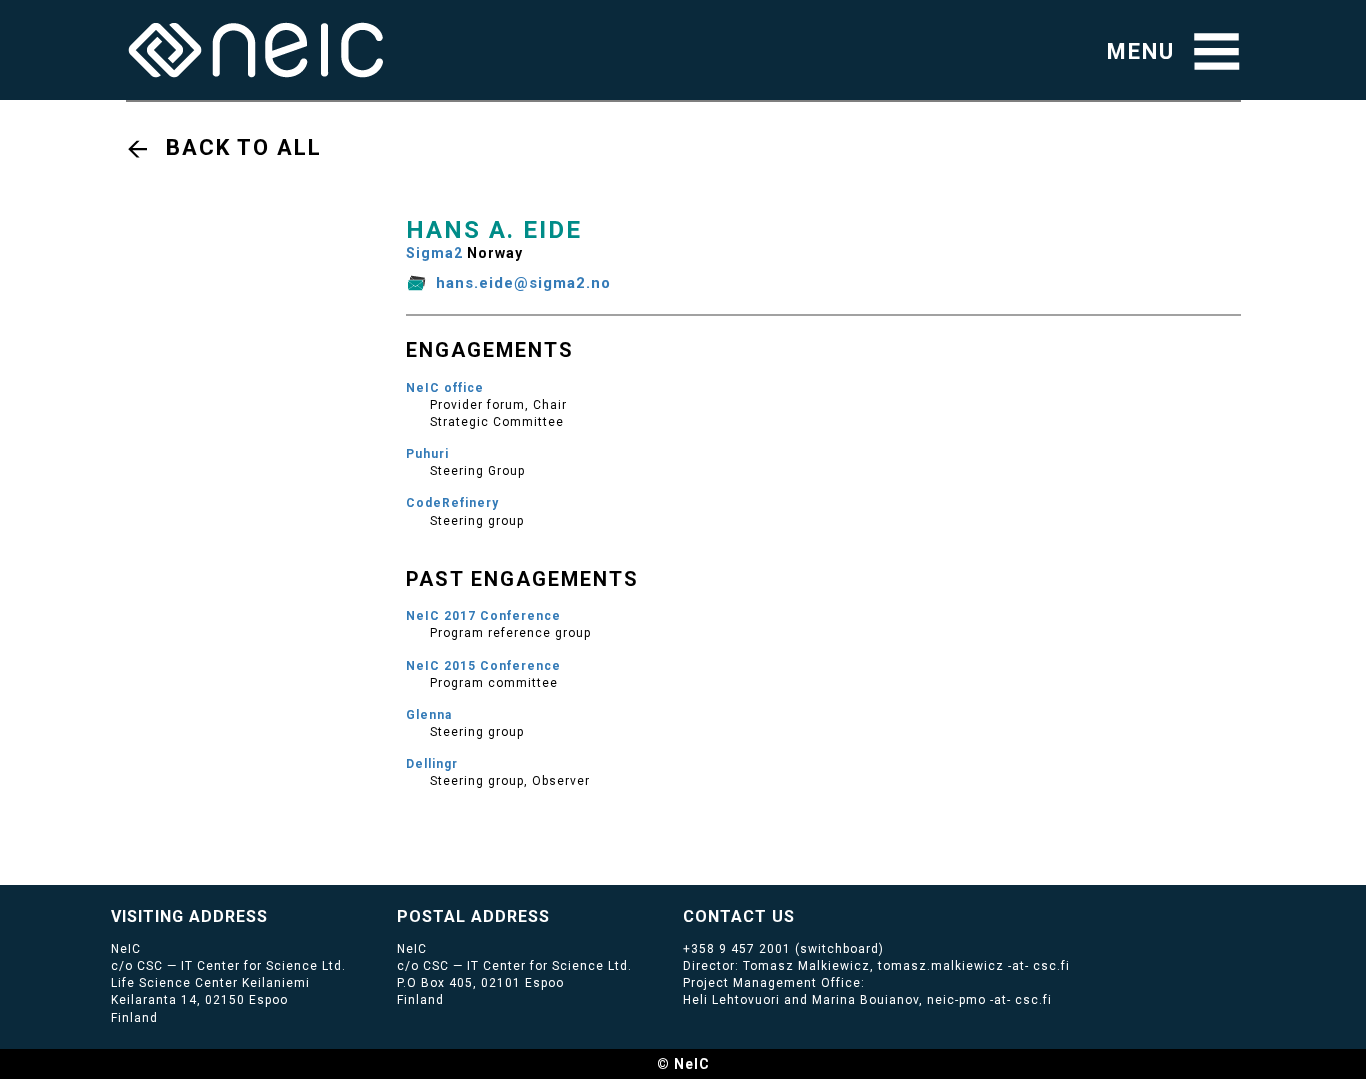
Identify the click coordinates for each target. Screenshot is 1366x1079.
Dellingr (432, 764)
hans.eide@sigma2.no (523, 283)
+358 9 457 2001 (737, 949)
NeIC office (445, 388)
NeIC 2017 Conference (483, 616)
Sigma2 (434, 253)
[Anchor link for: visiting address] (276, 915)
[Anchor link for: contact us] (803, 915)
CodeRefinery (452, 503)
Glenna (429, 715)
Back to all (244, 147)
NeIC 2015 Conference (483, 666)
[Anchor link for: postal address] (558, 915)
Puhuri (427, 454)
